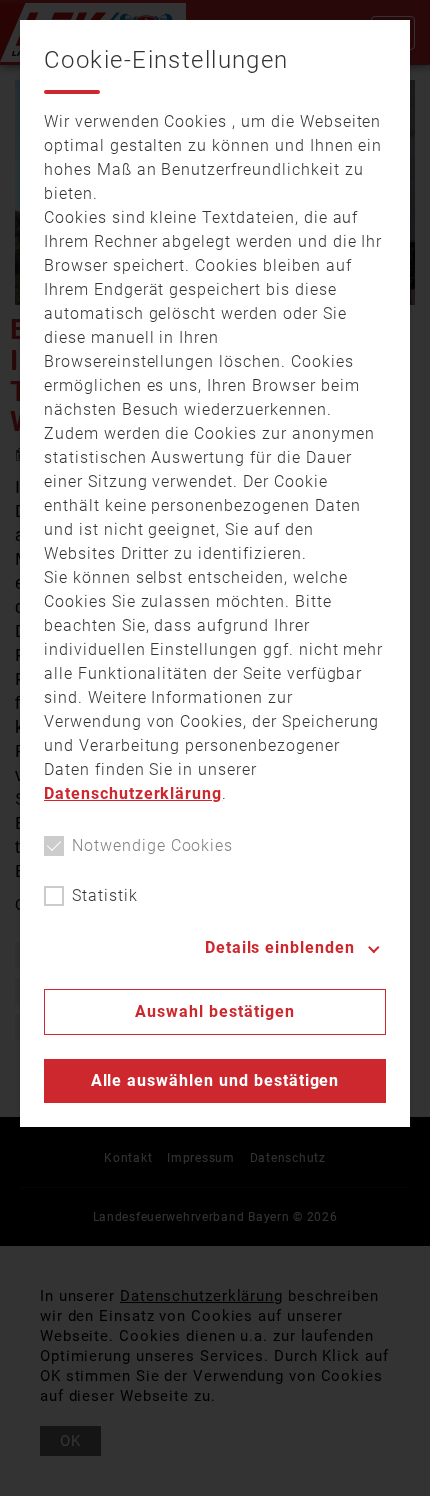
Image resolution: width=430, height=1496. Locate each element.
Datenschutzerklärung (133, 793)
